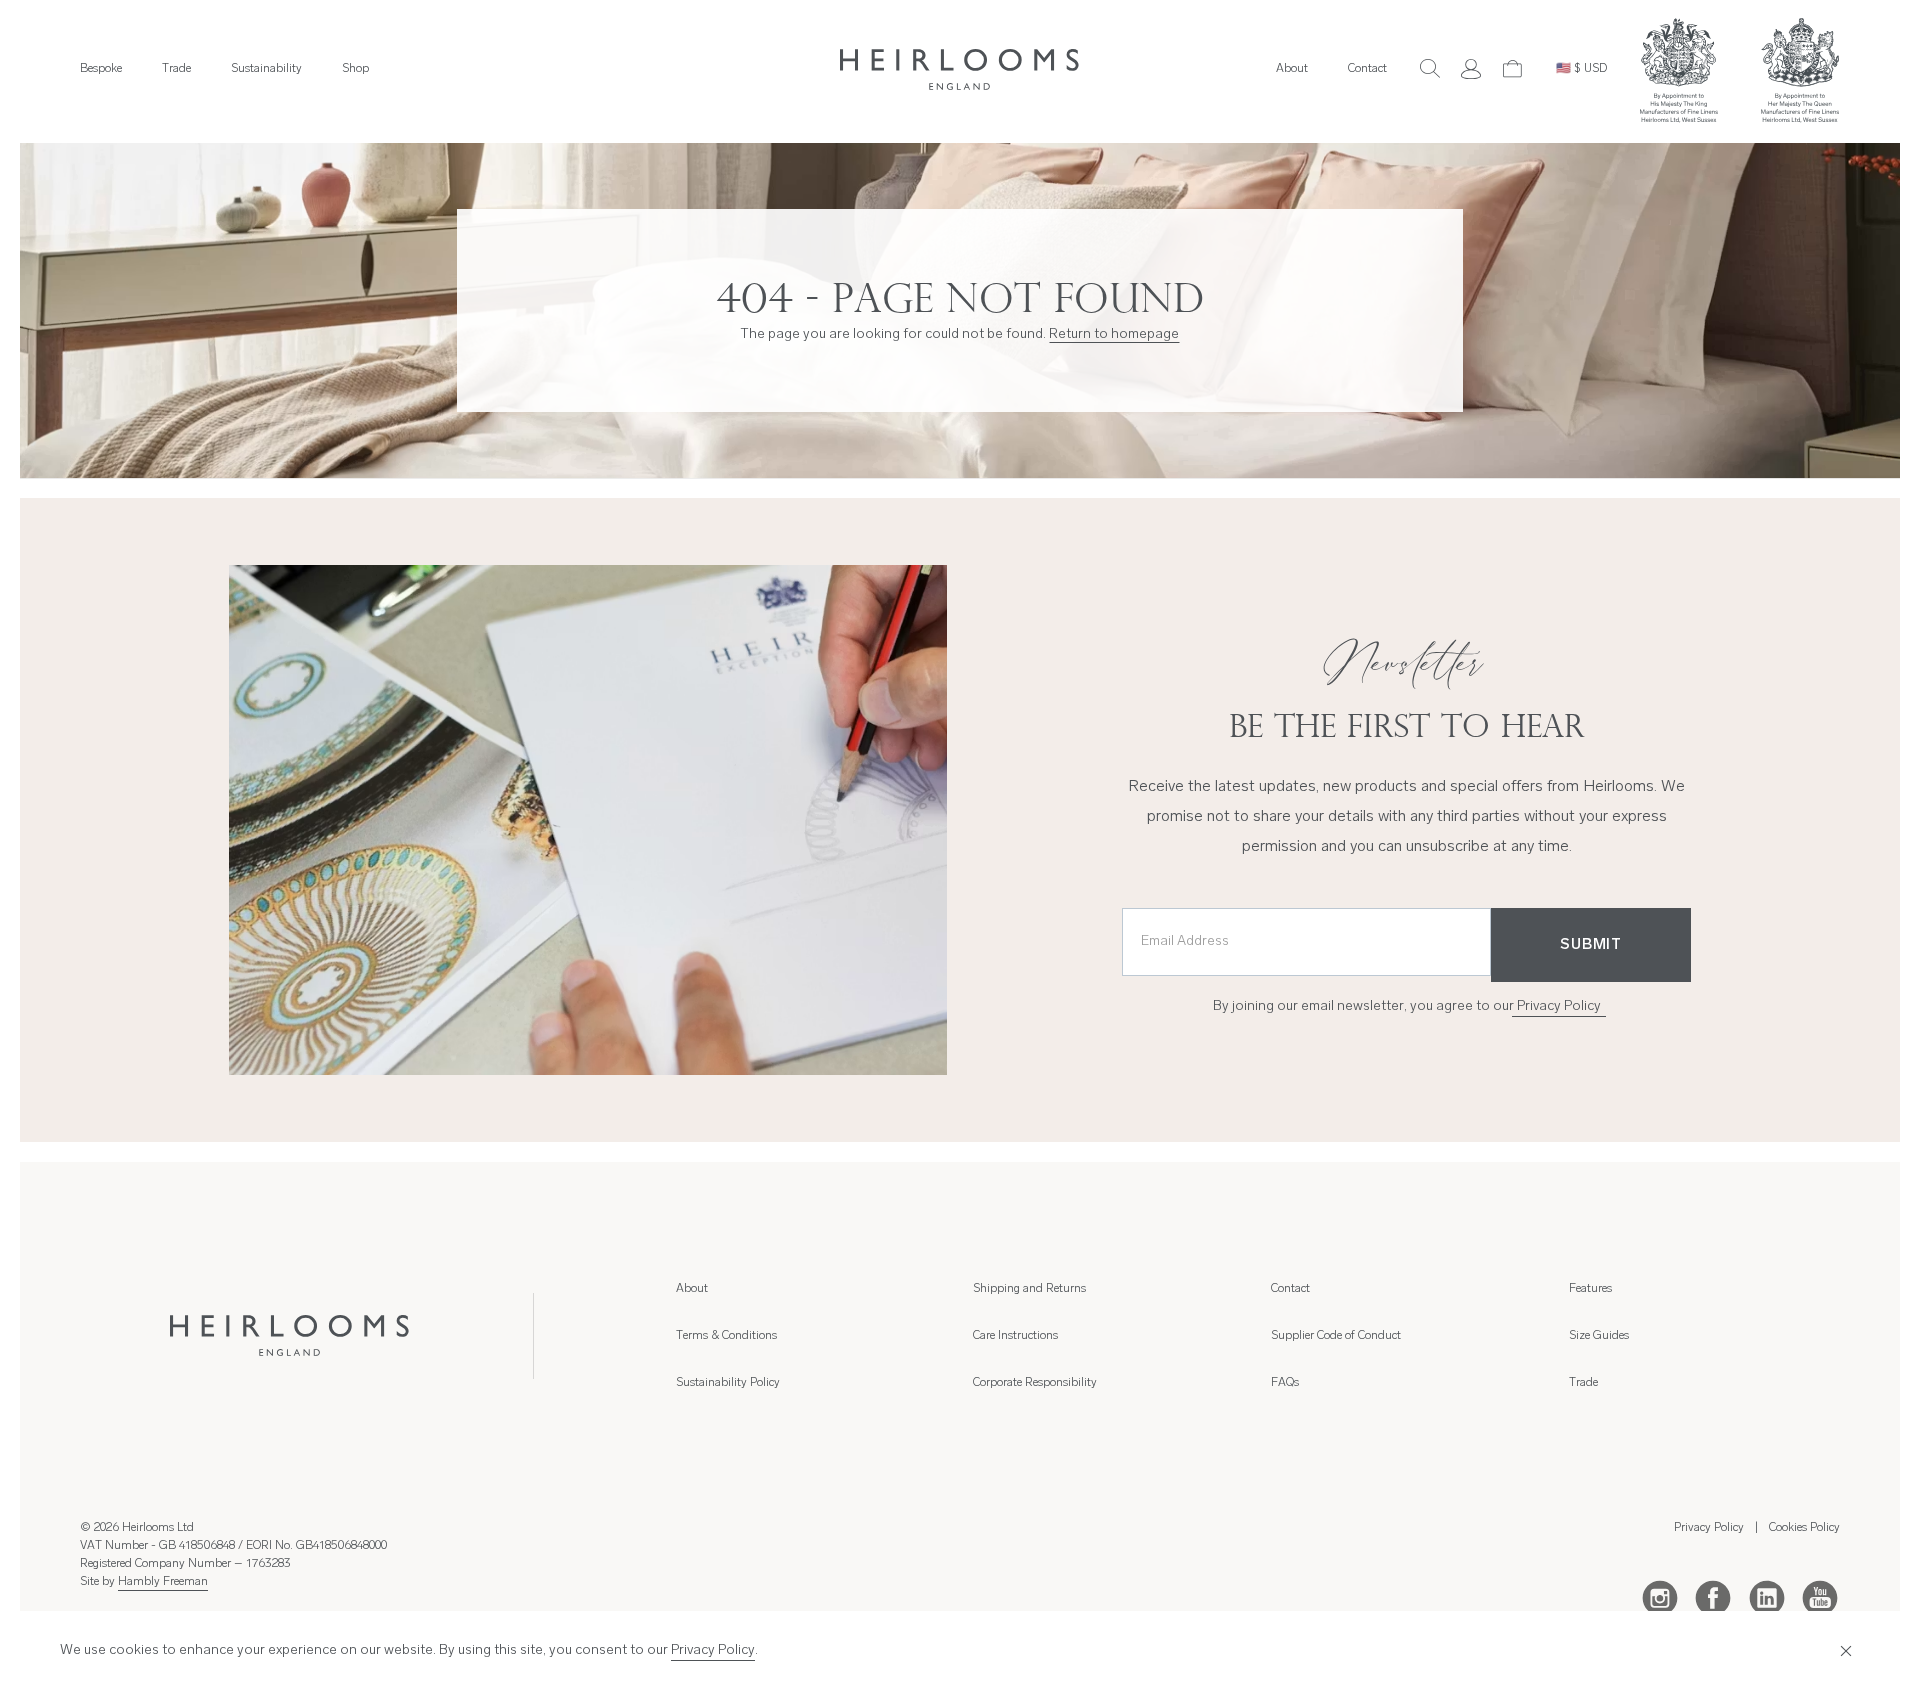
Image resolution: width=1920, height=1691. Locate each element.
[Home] (960, 69)
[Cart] (1513, 69)
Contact (1367, 69)
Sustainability (266, 69)
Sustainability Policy (728, 1383)
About (1292, 69)
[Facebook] (1713, 1597)
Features (1590, 1289)
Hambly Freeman (163, 1582)
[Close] (1846, 1651)
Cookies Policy (1804, 1528)
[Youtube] (1820, 1597)
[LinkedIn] (1767, 1597)
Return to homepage (1114, 334)
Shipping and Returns (1029, 1289)
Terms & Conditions (726, 1336)
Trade (176, 69)
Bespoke (101, 69)
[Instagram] (1660, 1597)
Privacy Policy (1559, 1006)
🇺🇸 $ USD (1581, 69)
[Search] (1430, 69)
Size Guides (1599, 1336)
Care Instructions (1015, 1336)
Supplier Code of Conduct (1336, 1336)
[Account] (1471, 69)
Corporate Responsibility (1035, 1383)
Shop (355, 69)
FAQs (1285, 1383)
